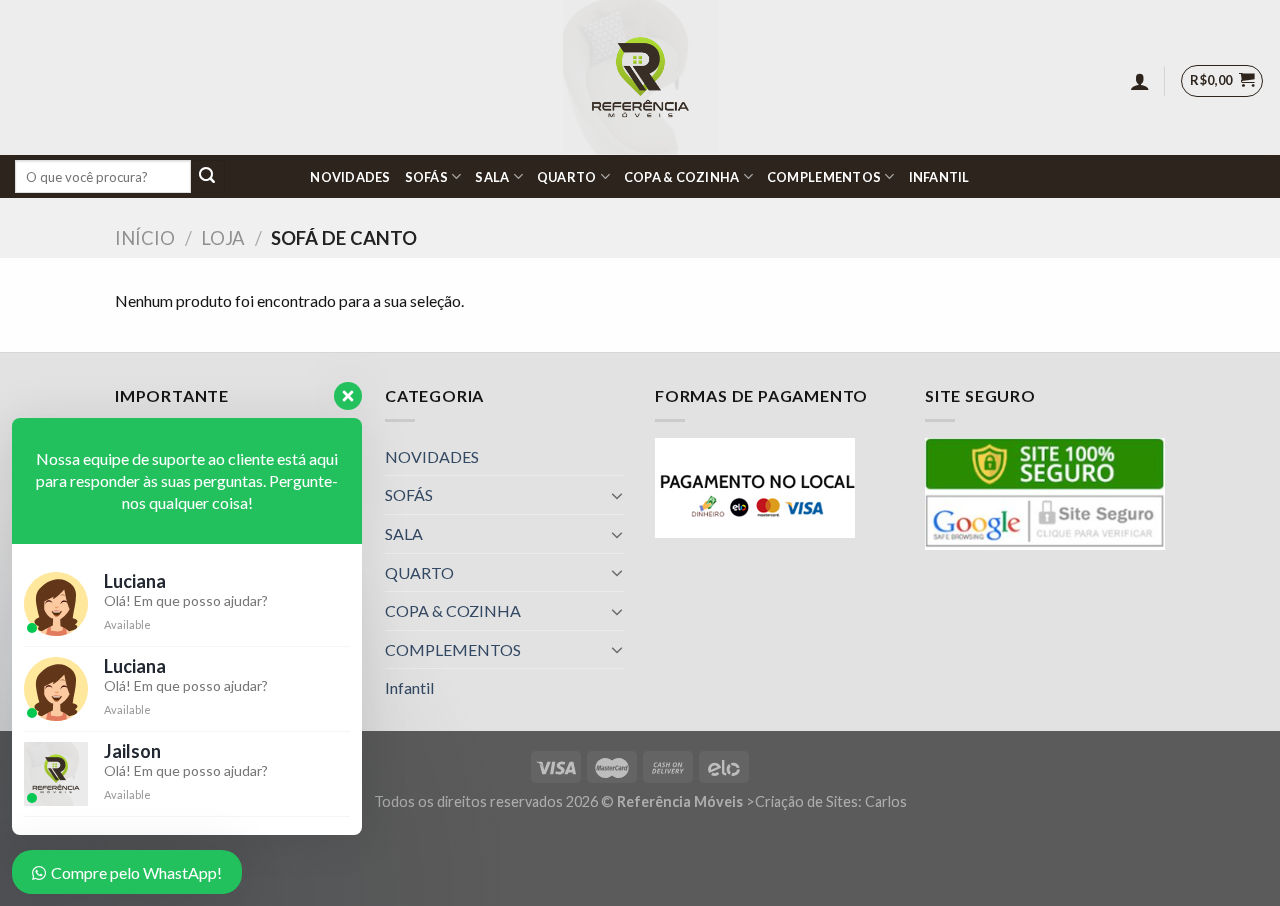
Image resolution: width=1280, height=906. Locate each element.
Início (145, 238)
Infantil (939, 177)
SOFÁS (426, 177)
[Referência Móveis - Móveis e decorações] (640, 77)
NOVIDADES (350, 177)
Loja (223, 238)
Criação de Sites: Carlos (831, 801)
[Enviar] (208, 177)
